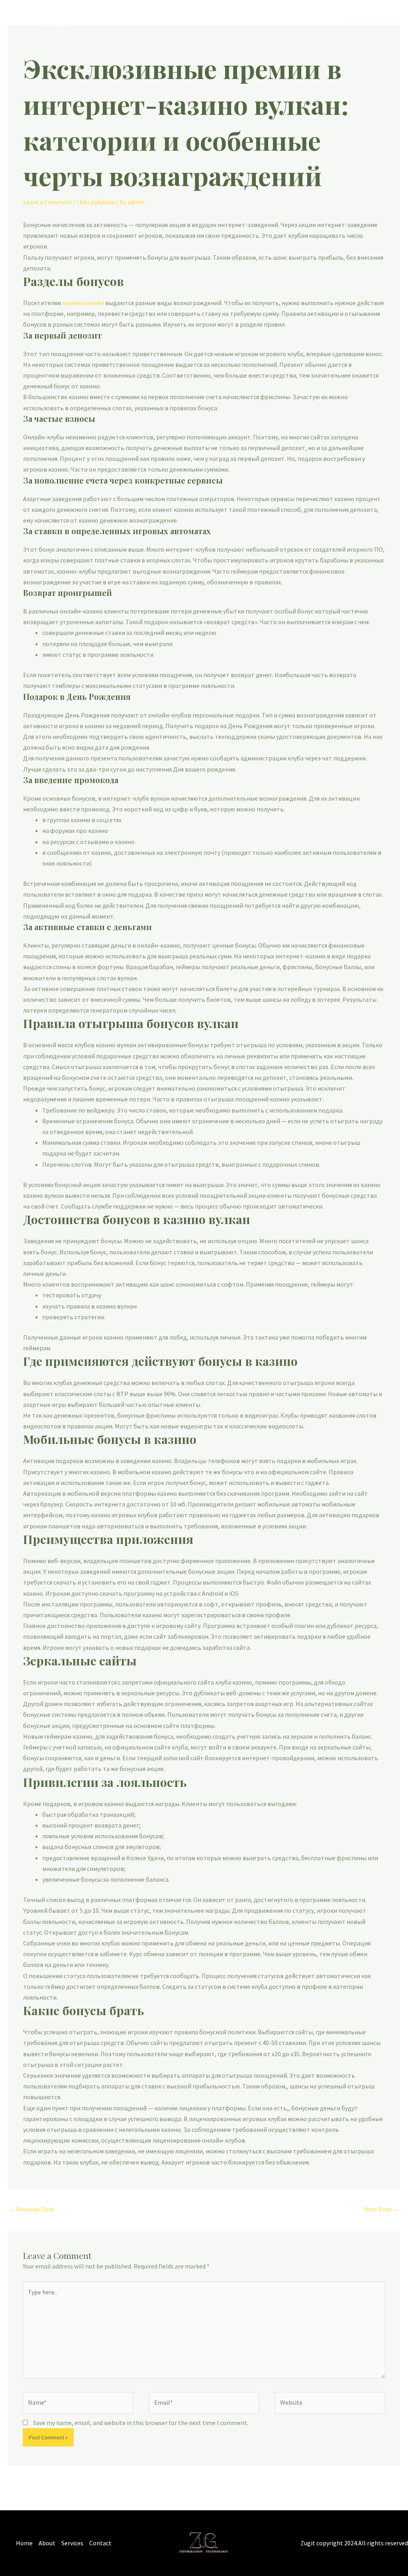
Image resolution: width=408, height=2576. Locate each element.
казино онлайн (83, 303)
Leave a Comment (48, 202)
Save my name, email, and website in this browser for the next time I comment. (141, 2423)
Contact (319, 29)
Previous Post (31, 2209)
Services (284, 29)
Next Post (382, 2209)
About (252, 29)
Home (223, 29)
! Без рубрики (96, 202)
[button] (372, 30)
